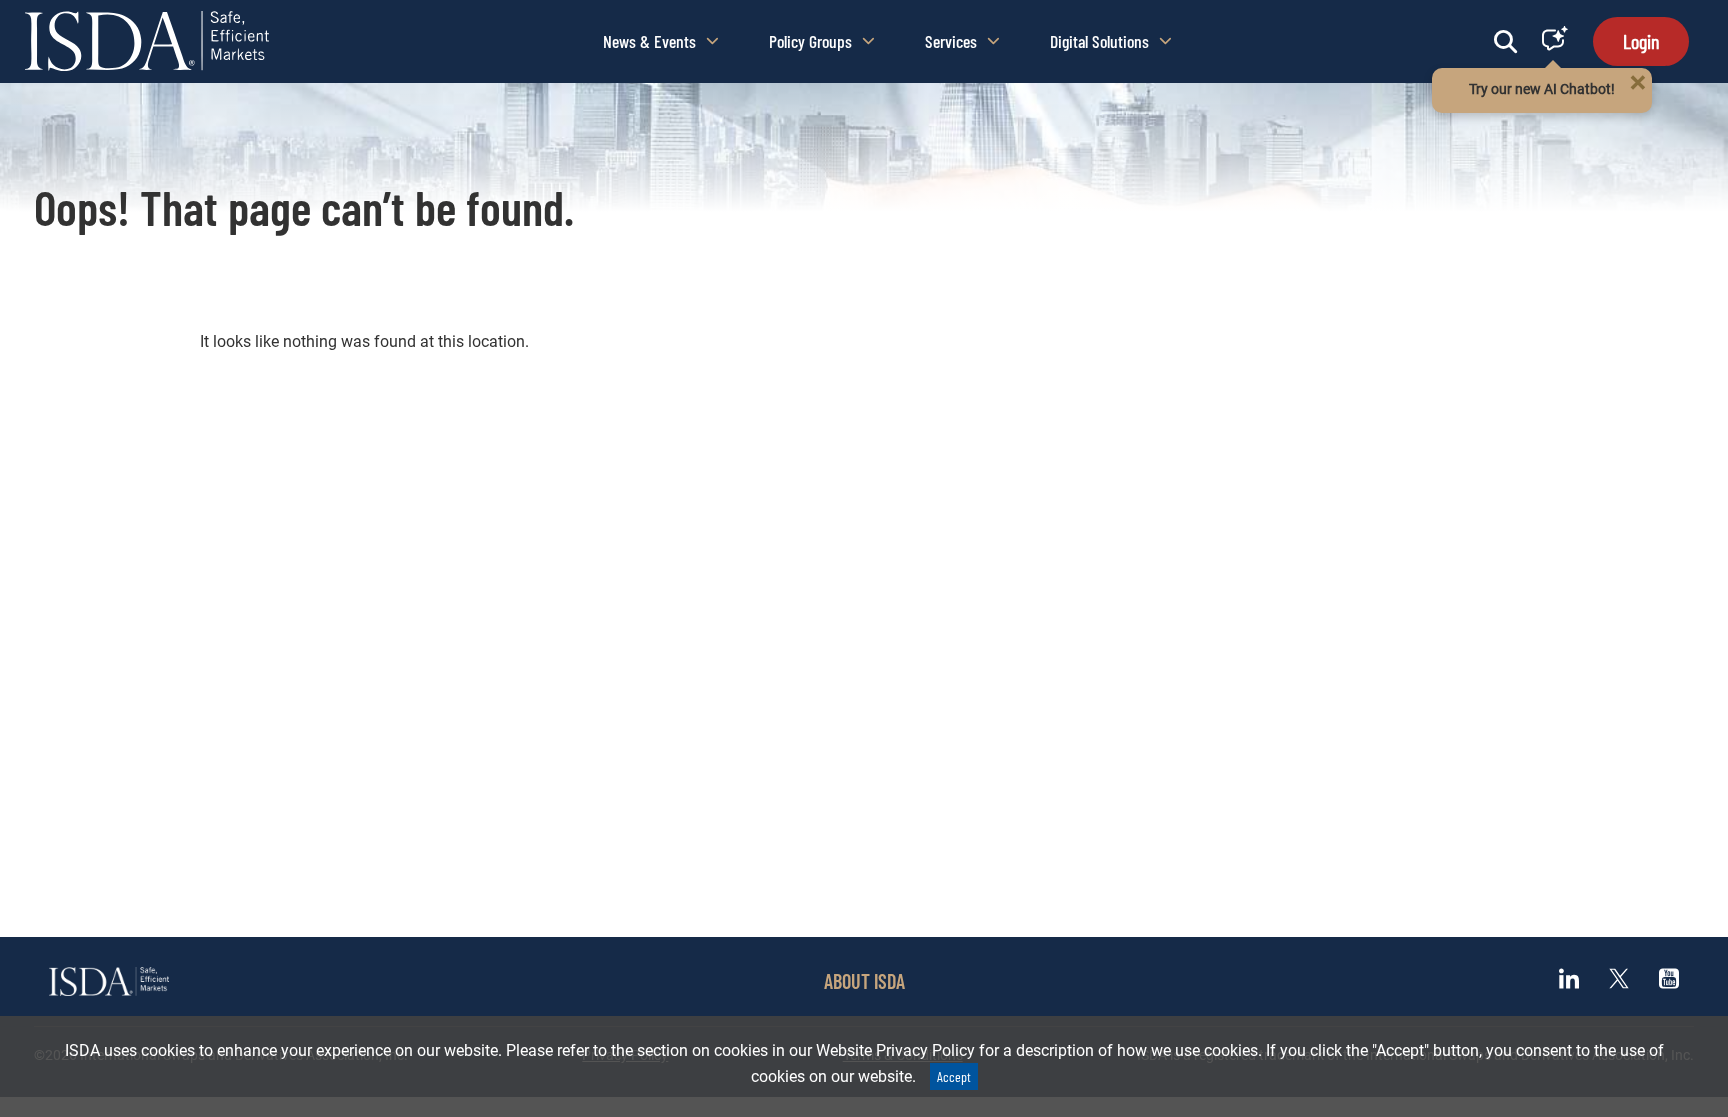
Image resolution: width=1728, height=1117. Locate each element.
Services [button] (951, 41)
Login (1641, 41)
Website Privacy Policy (895, 1050)
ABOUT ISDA (864, 981)
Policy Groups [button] (810, 41)
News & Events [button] (649, 41)
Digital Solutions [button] (1099, 41)
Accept (954, 1076)
